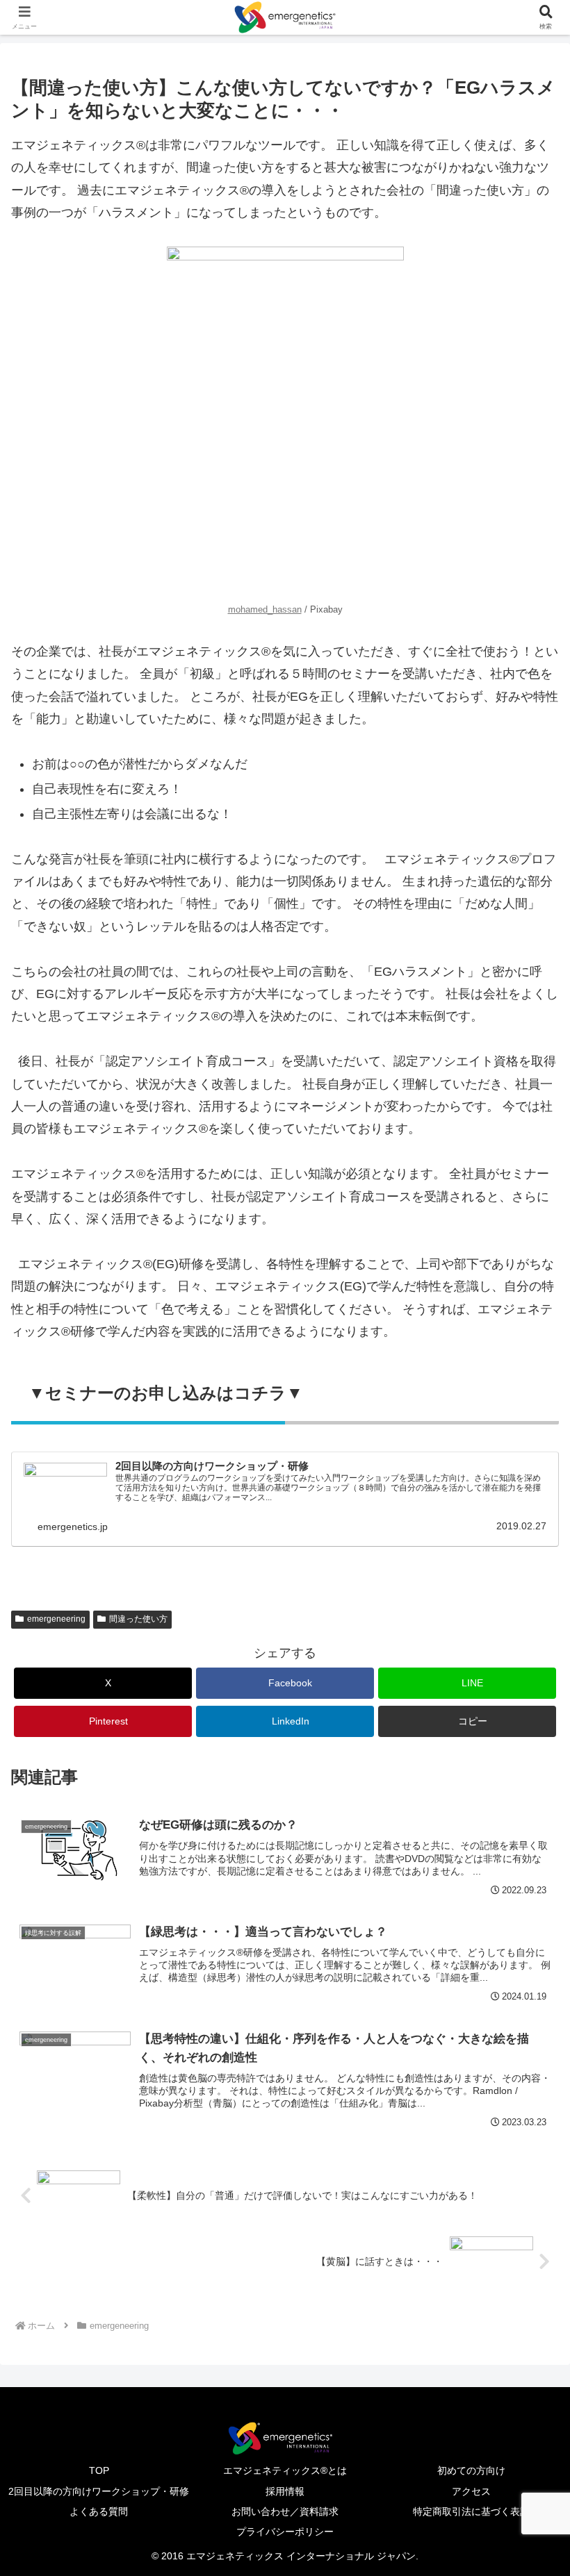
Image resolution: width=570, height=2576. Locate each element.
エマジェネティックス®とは (285, 2470)
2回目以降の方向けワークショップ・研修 (99, 2491)
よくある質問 (99, 2511)
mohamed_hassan (265, 610)
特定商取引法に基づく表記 (471, 2511)
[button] (467, 1721)
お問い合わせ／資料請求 (285, 2511)
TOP (99, 2470)
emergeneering (56, 1619)
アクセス (471, 2491)
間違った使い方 (138, 1619)
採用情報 (285, 2491)
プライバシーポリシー (285, 2532)
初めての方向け (471, 2470)
